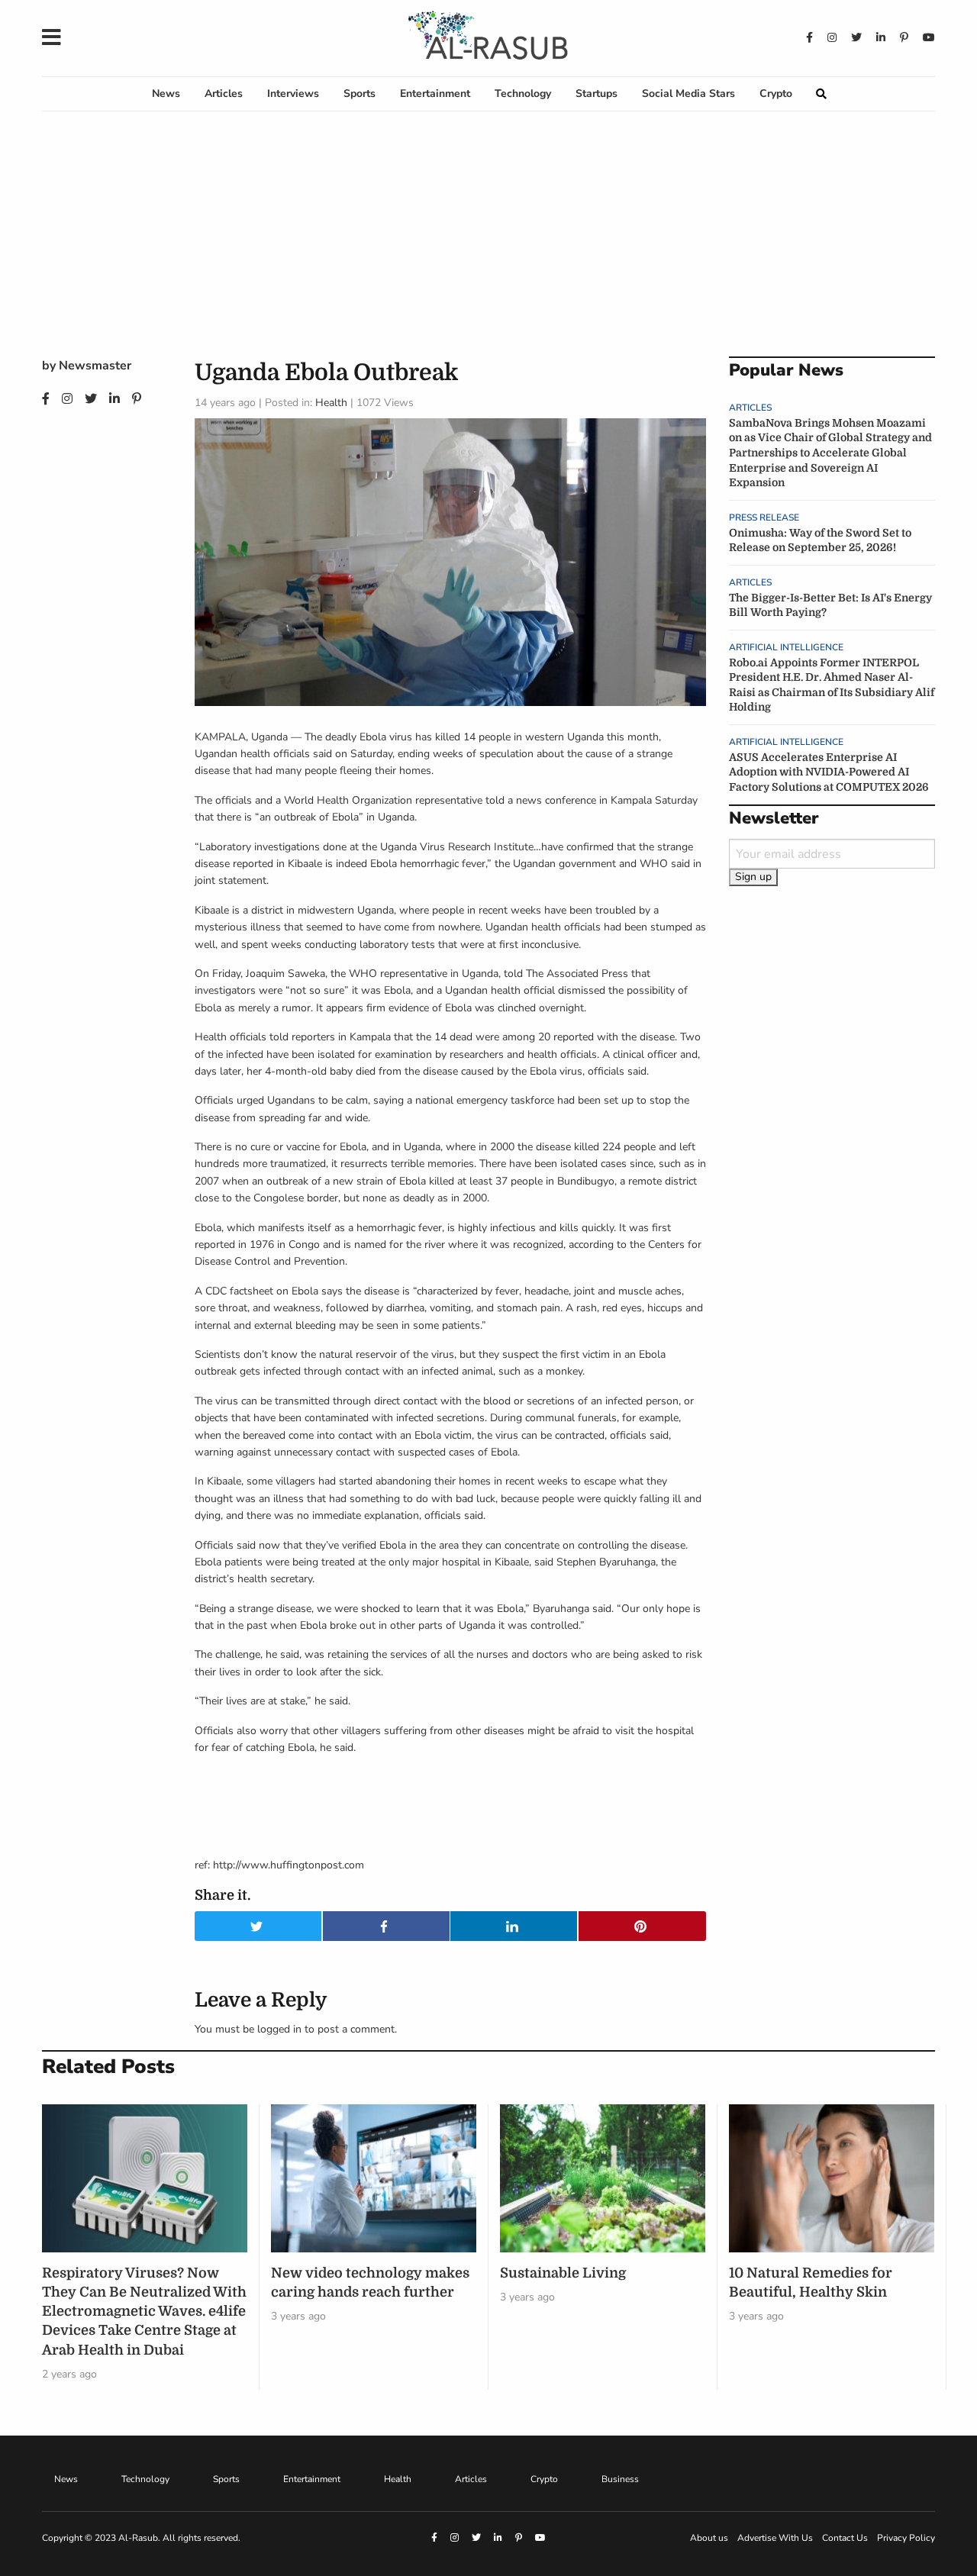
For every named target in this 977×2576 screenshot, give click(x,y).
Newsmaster (95, 366)
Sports (360, 93)
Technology (523, 93)
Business (620, 2479)
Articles (224, 93)
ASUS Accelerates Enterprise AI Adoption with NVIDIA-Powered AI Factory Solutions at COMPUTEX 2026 (829, 772)
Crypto (776, 93)
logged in (279, 2029)
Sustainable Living (563, 2273)
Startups (597, 93)
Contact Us (845, 2538)
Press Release (764, 517)
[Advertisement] (488, 242)
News (166, 93)
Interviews (293, 93)
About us (709, 2538)
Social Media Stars (688, 93)
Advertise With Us (775, 2538)
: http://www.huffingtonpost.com (286, 1865)
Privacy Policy (906, 2538)
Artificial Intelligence (786, 647)
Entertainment (435, 93)
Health (331, 403)
